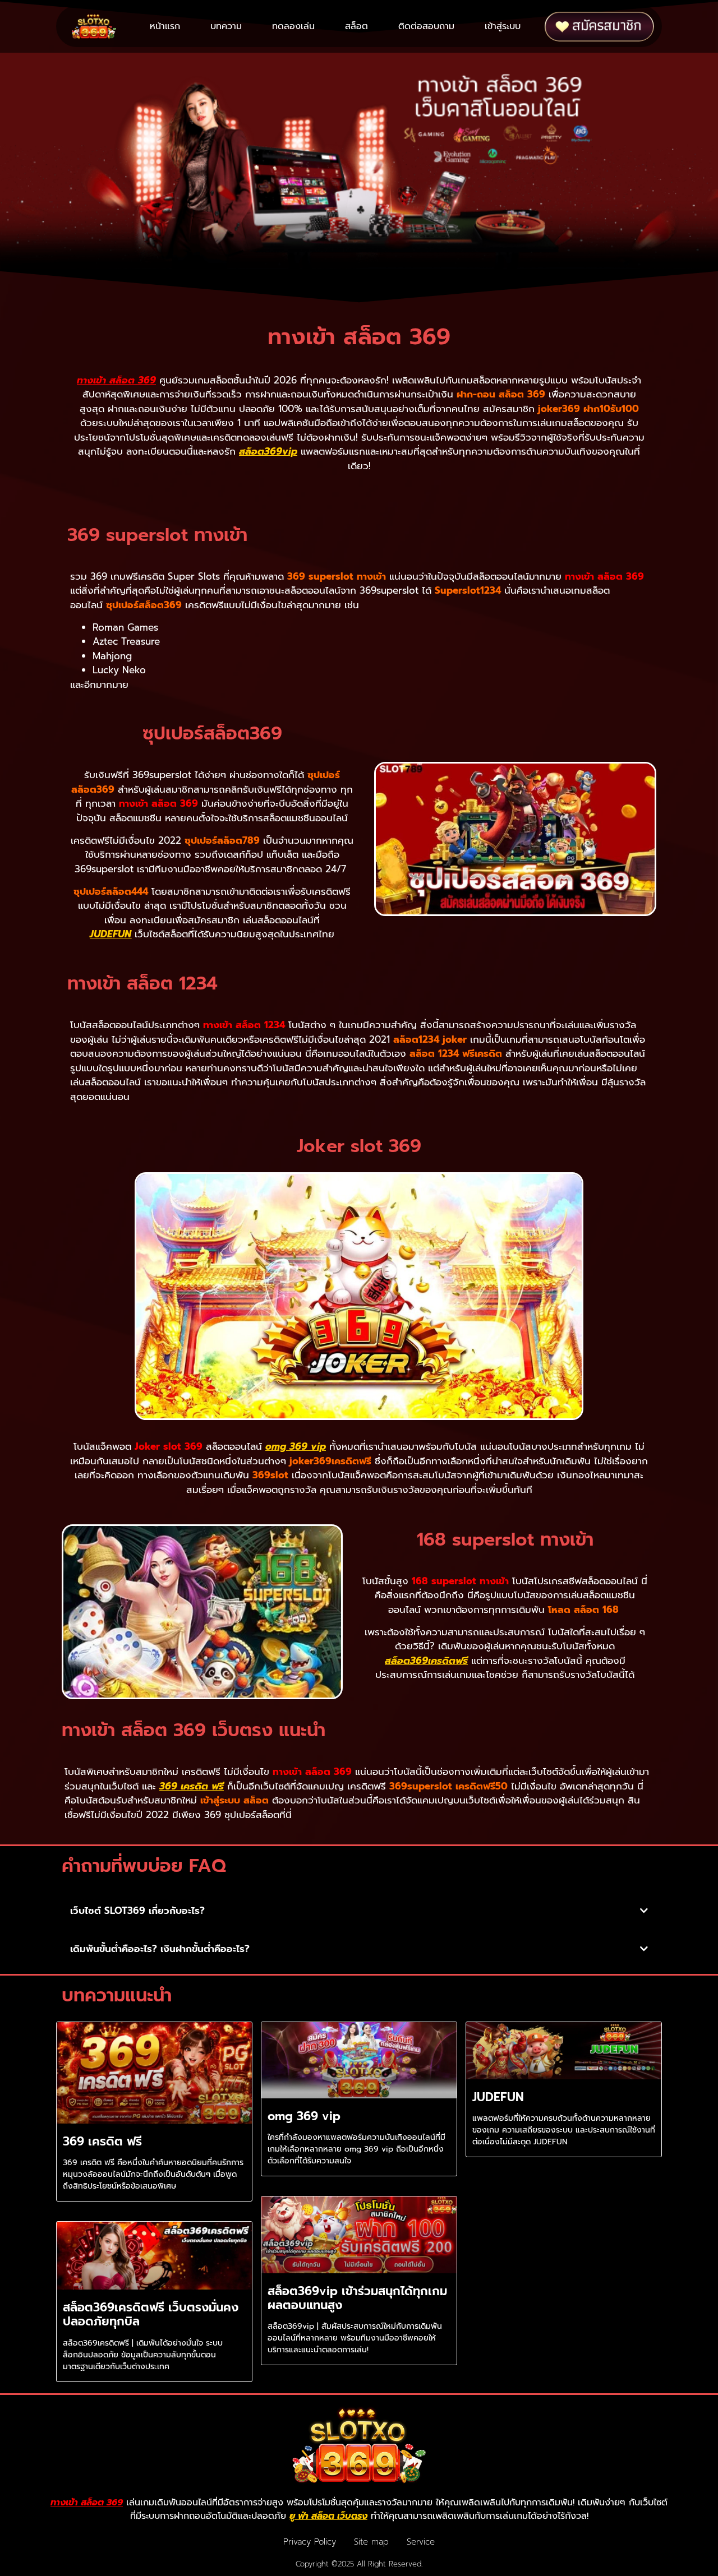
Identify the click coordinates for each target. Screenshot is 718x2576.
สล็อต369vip (268, 451)
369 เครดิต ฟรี (192, 1786)
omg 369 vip (296, 1446)
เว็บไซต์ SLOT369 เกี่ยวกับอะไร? (137, 1911)
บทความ (226, 26)
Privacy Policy (310, 2542)
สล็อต (356, 26)
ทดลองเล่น (293, 26)
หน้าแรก (165, 26)
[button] (359, 1911)
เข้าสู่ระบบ (503, 26)
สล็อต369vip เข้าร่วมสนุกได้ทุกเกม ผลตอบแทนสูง (357, 2298)
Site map (371, 2542)
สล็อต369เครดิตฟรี (426, 1661)
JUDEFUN (111, 934)
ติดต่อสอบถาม (426, 26)
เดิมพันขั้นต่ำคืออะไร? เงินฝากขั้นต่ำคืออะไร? (160, 1949)
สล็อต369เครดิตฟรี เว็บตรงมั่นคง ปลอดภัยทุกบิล (151, 2314)
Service (421, 2542)
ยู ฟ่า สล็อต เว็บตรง (328, 2516)
